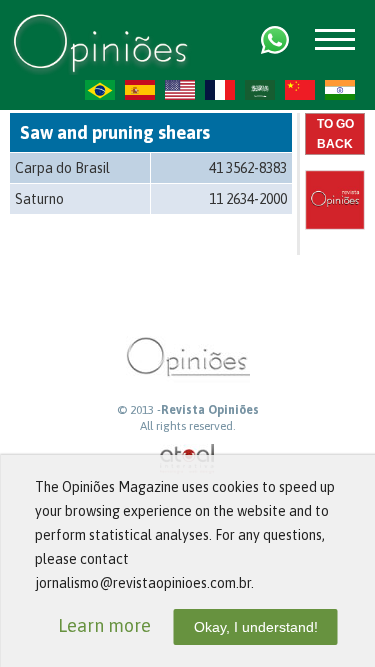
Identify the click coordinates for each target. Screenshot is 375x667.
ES (140, 90)
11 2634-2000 (248, 199)
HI (340, 90)
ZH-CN (300, 90)
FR (220, 90)
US (180, 90)
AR (260, 90)
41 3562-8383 (248, 168)
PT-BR (100, 90)
